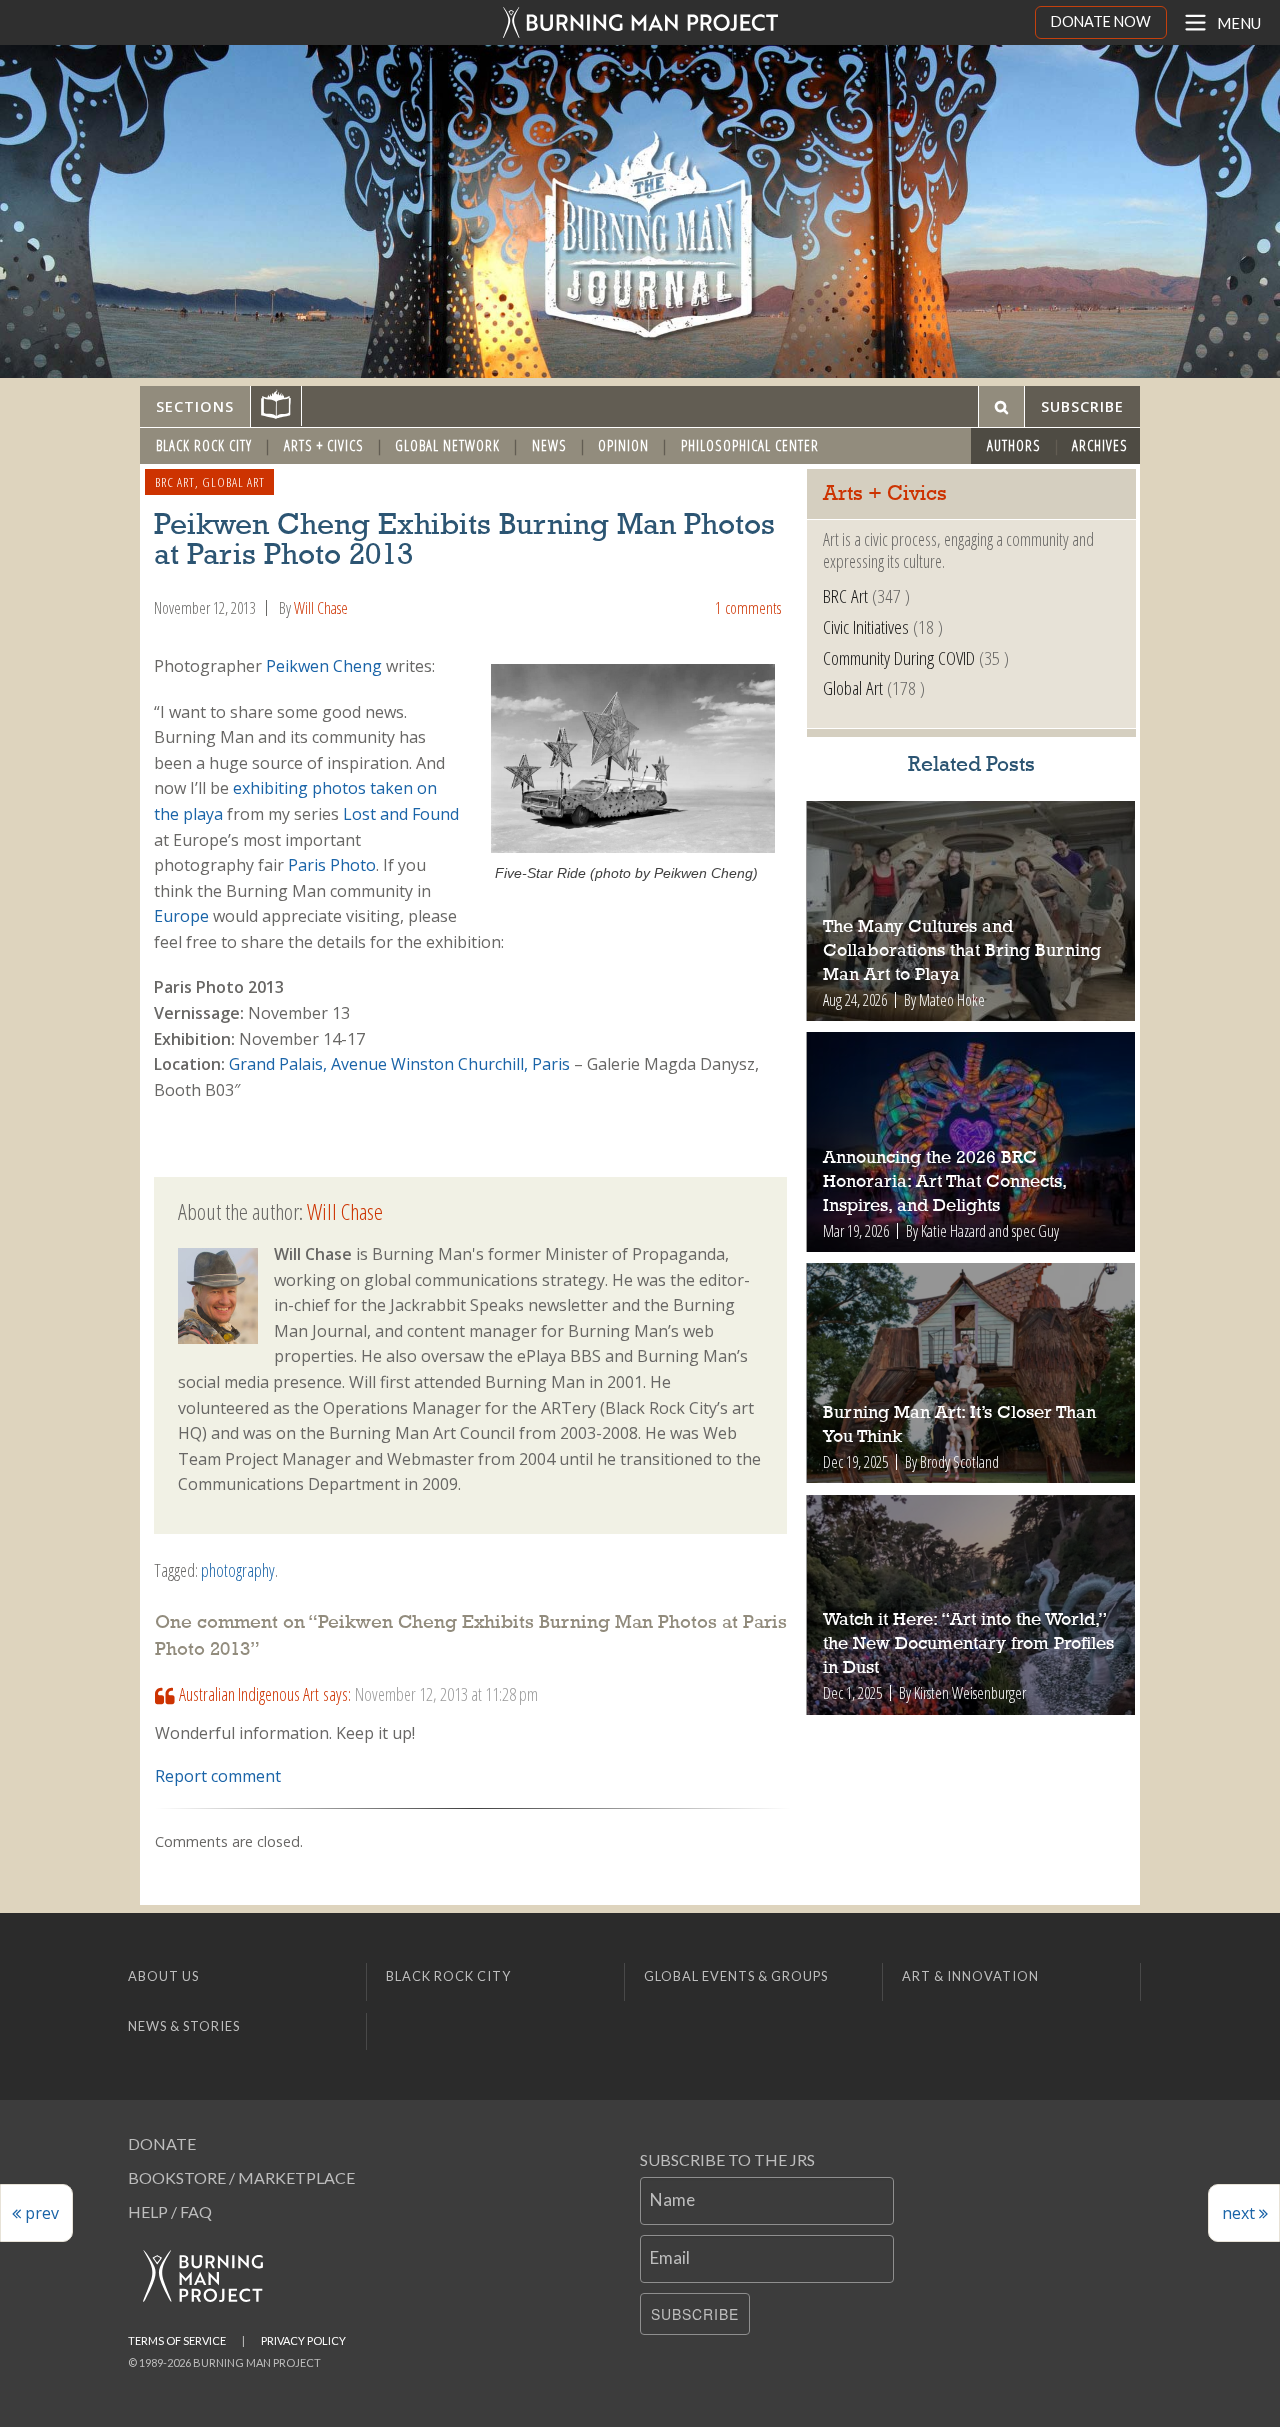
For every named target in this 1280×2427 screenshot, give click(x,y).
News (549, 445)
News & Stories (184, 2026)
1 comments (748, 608)
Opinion (623, 445)
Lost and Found (401, 814)
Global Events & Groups (736, 1976)
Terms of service (177, 2340)
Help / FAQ (170, 2211)
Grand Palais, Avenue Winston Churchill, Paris (399, 1064)
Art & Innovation (970, 1976)
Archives (1100, 445)
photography (238, 1570)
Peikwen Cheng (324, 666)
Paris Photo (332, 865)
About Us (163, 1976)
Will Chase (321, 608)
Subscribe (695, 2314)
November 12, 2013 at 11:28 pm (446, 1694)
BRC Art (175, 482)
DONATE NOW (1101, 21)
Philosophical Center (750, 445)
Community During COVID (899, 657)
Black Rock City (204, 445)
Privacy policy (303, 2340)
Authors (1014, 445)
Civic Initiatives (866, 626)
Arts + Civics (324, 445)
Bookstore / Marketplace (241, 2177)
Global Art (233, 482)
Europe (181, 916)
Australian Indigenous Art (249, 1694)
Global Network (447, 445)
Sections (195, 406)
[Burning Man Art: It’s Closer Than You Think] (971, 1373)
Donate (162, 2143)
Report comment (218, 1776)
